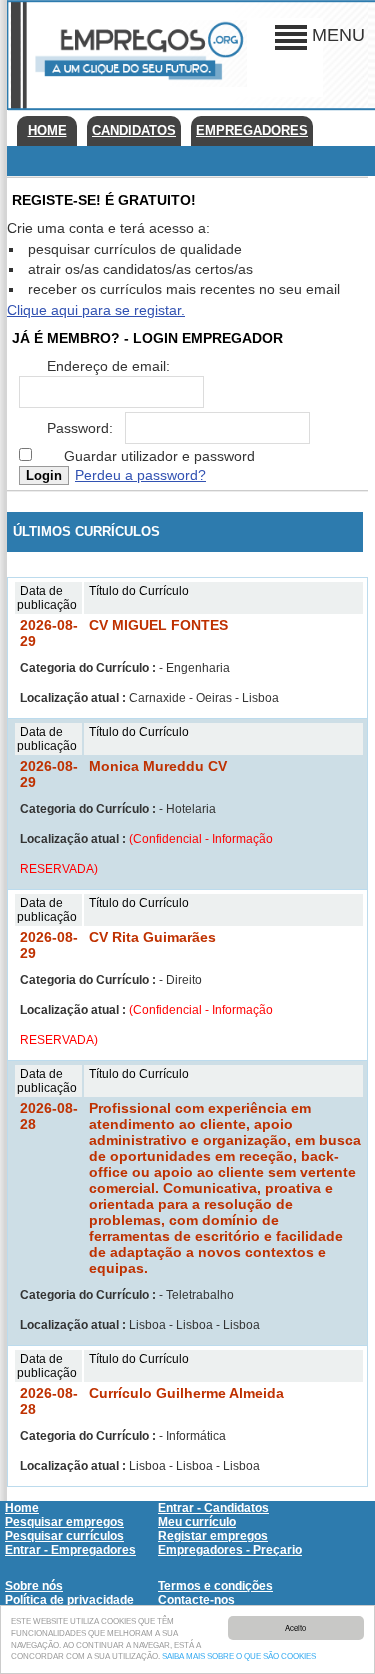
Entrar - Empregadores (70, 1550)
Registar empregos (213, 1536)
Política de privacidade (69, 1600)
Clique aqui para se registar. (96, 310)
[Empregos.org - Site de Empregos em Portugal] (137, 83)
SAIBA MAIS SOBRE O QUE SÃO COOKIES (239, 1656)
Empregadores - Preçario (230, 1550)
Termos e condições (215, 1586)
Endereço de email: (108, 366)
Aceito (295, 1627)
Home (47, 130)
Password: (80, 428)
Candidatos (134, 130)
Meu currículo (197, 1522)
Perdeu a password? (140, 475)
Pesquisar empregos (64, 1522)
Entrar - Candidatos (213, 1508)
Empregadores (252, 130)
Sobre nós (34, 1586)
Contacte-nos (196, 1600)
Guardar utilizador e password (159, 456)
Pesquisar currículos (64, 1536)
